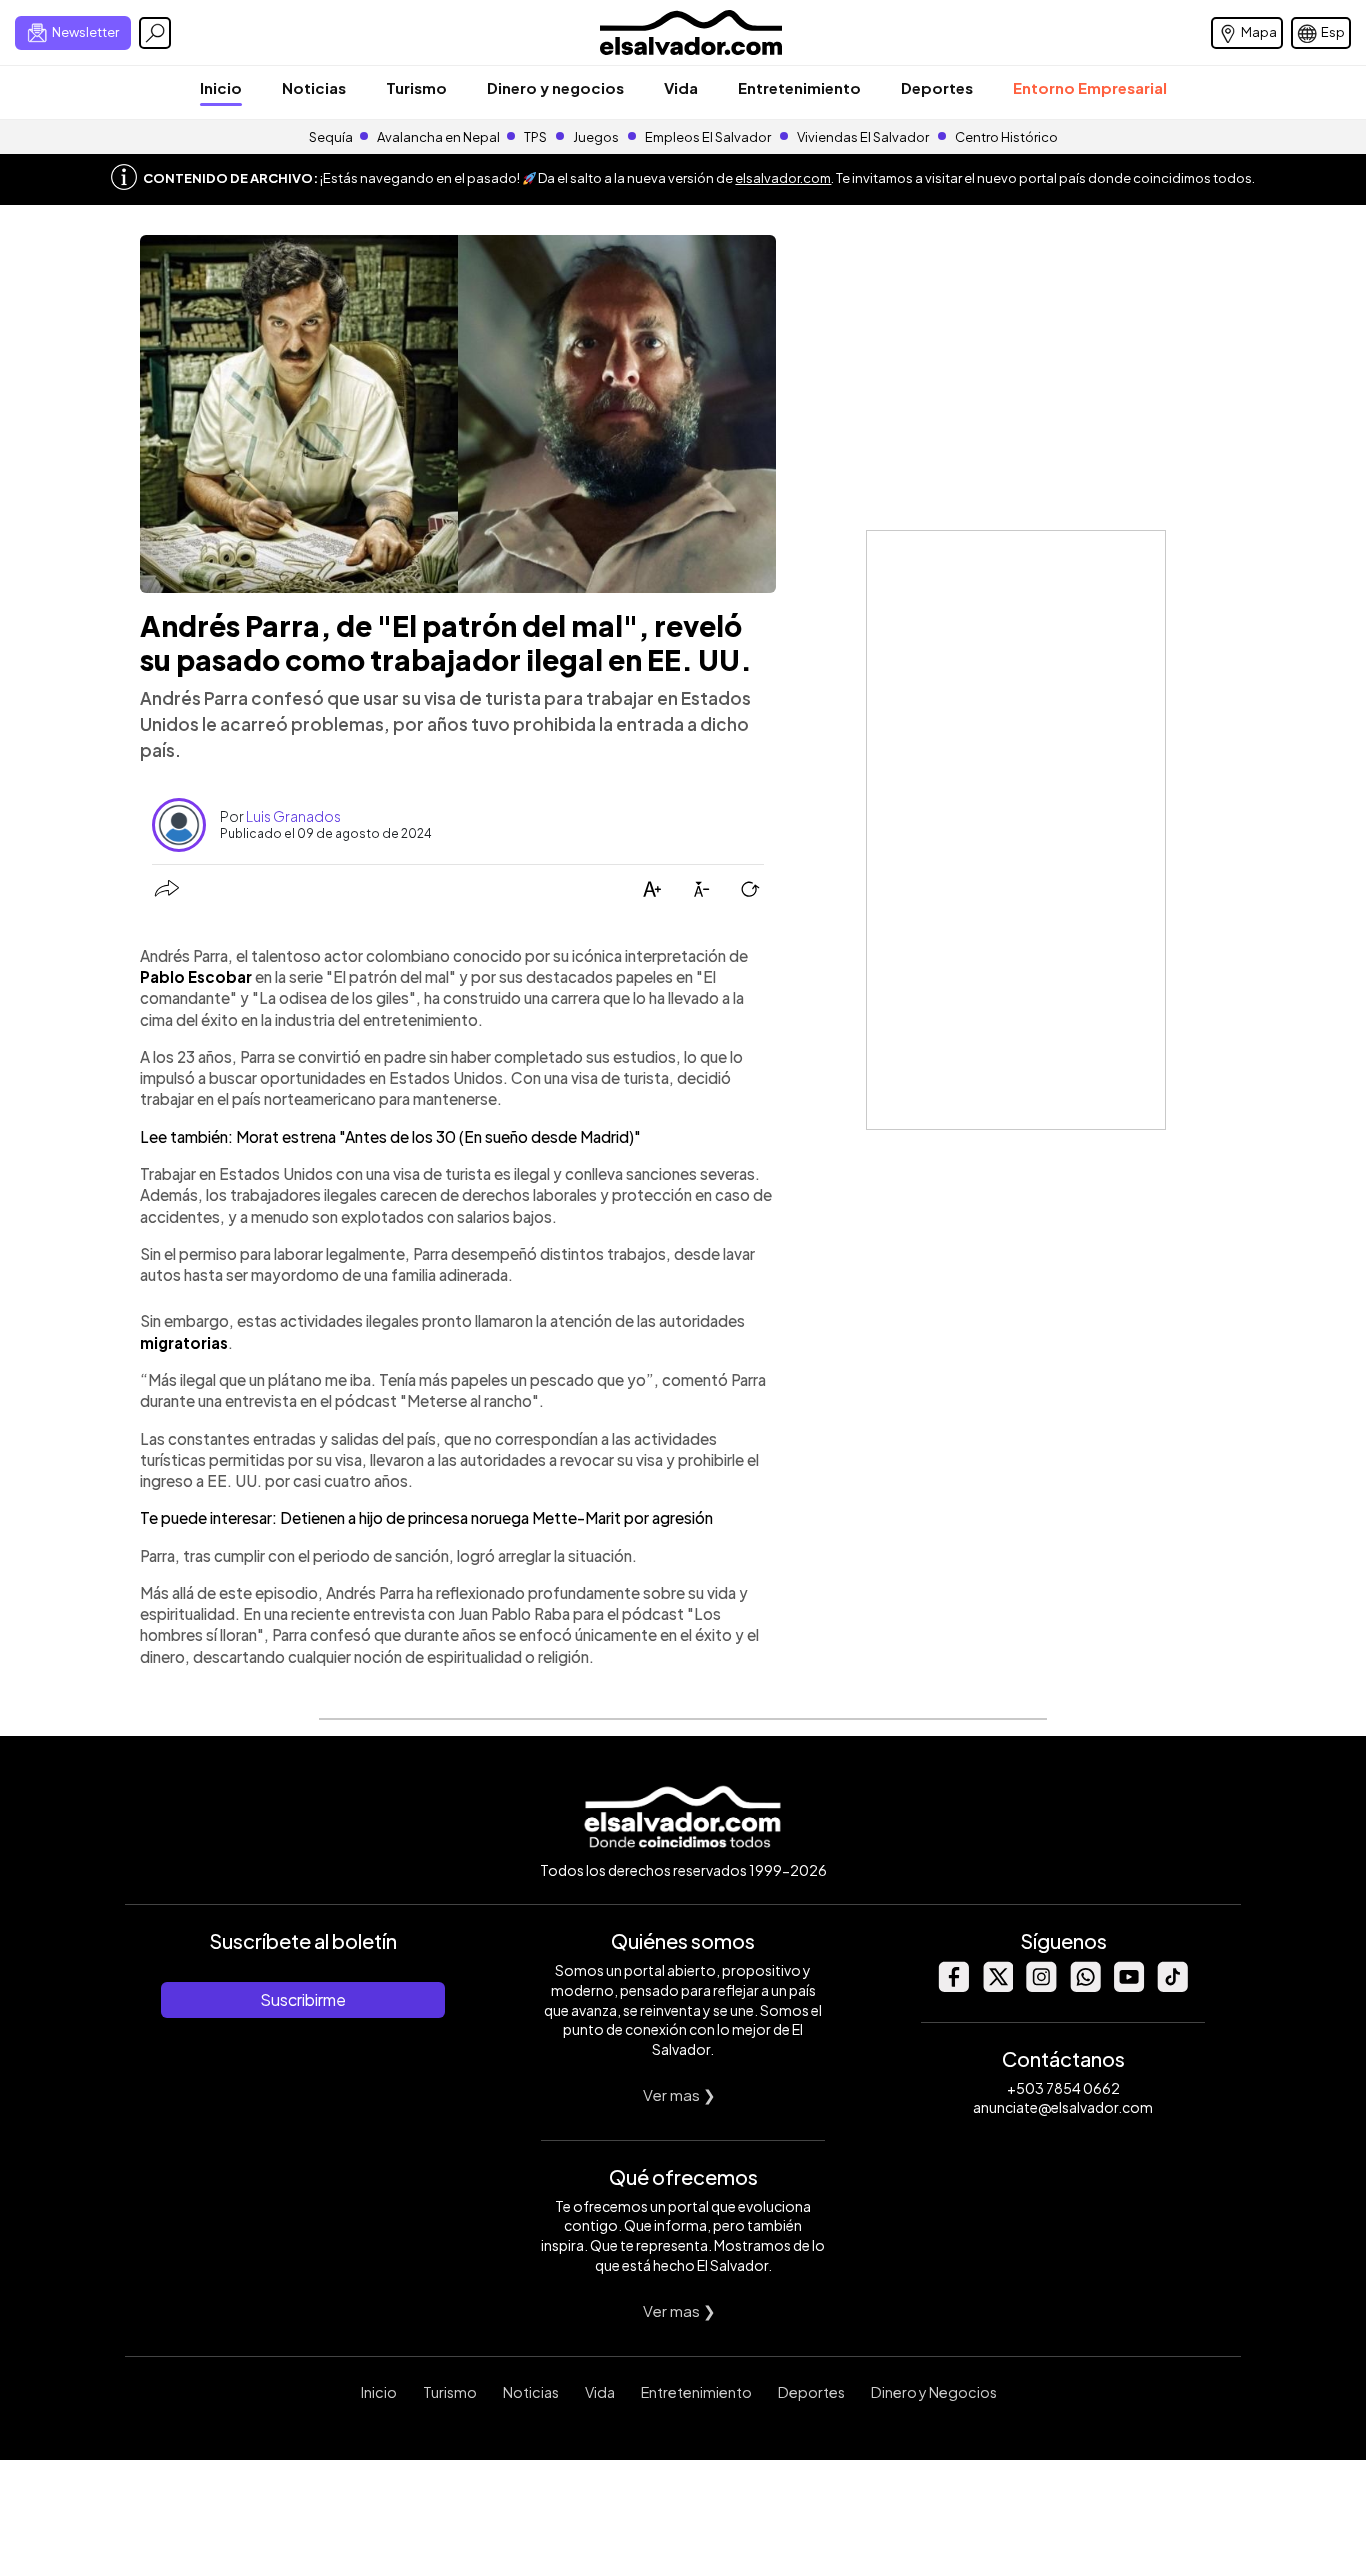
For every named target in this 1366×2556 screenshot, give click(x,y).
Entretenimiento (799, 87)
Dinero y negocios (555, 87)
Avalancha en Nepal (438, 137)
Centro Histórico (1006, 137)
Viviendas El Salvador (863, 137)
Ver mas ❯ (679, 2094)
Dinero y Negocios (934, 2392)
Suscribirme (303, 1999)
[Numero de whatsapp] (1085, 1986)
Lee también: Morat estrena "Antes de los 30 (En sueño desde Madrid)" (390, 1136)
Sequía (331, 137)
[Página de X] (997, 1986)
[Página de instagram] (1041, 1986)
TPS (535, 137)
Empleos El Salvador (708, 137)
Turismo (416, 87)
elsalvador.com (783, 178)
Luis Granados (293, 816)
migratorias (184, 1342)
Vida (681, 87)
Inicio (221, 87)
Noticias (314, 87)
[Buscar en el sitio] (155, 33)
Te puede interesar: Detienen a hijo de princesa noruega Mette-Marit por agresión (426, 1517)
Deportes (937, 87)
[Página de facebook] (953, 1986)
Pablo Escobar (196, 976)
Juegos (596, 137)
